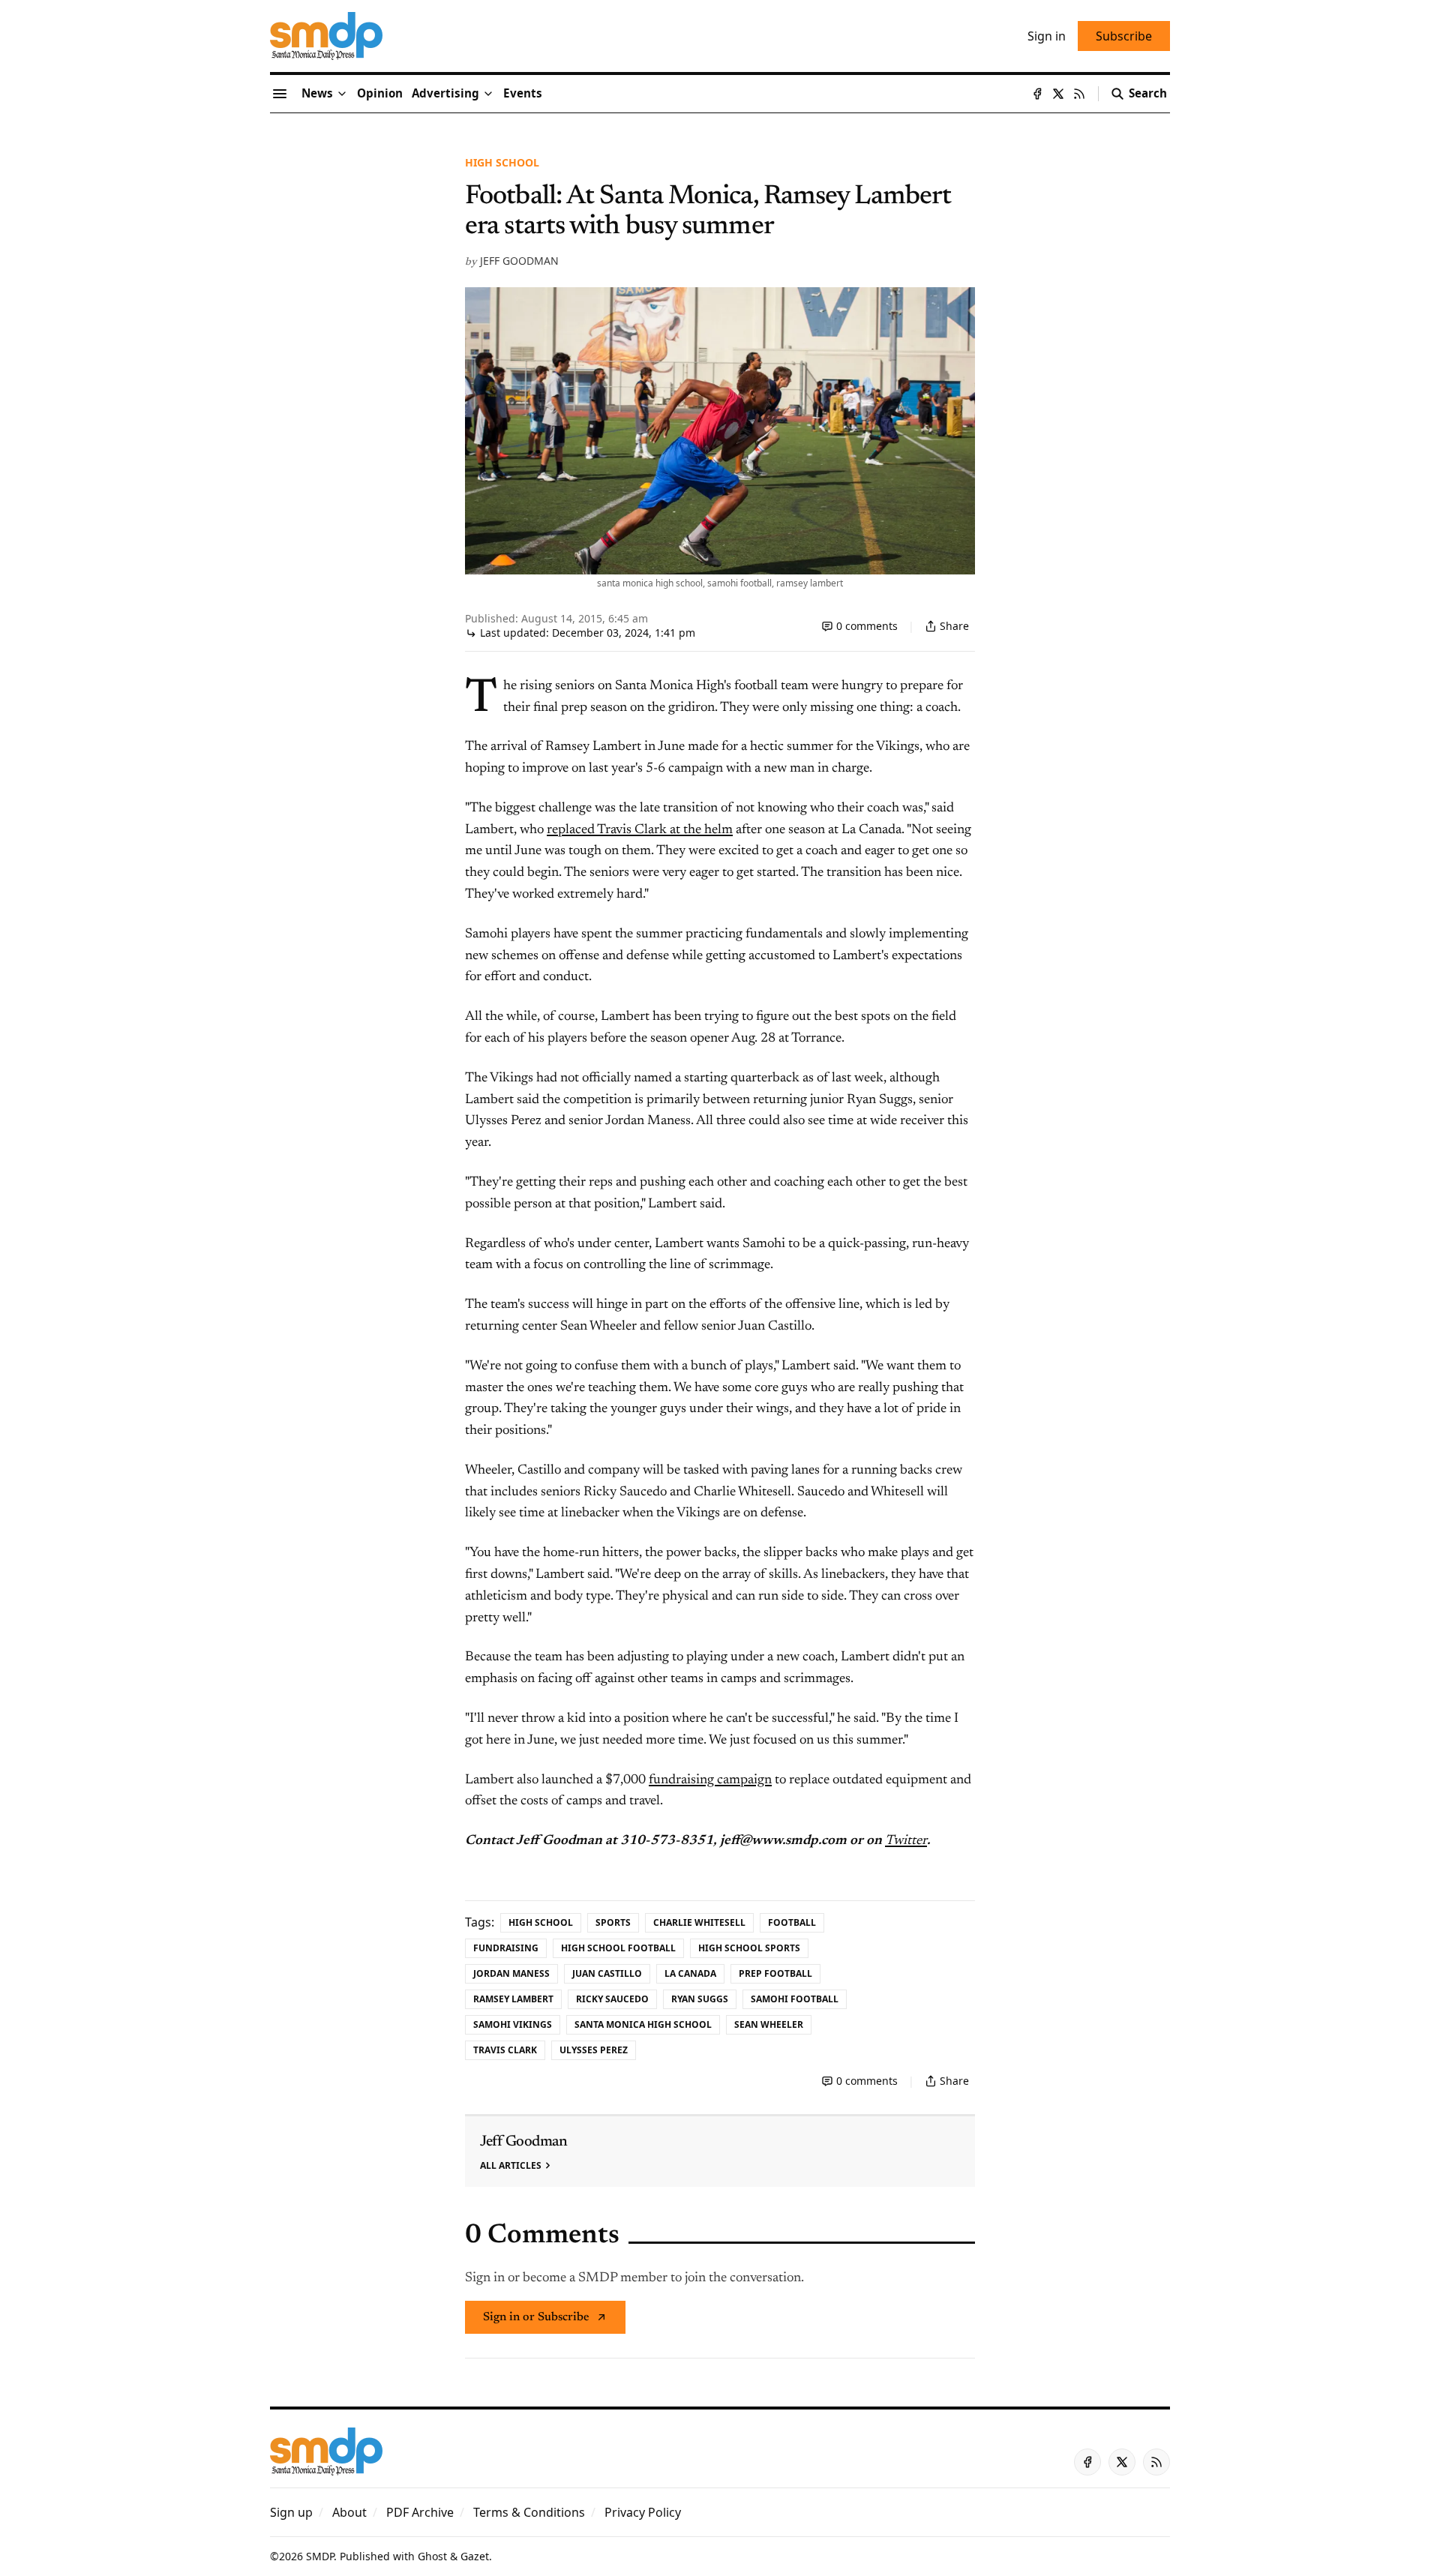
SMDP (320, 2556)
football (792, 1922)
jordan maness (511, 1973)
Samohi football (795, 1999)
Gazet (475, 2556)
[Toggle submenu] (342, 94)
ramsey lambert (513, 1999)
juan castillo (607, 1973)
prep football (775, 1973)
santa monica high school (643, 2024)
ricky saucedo (612, 1999)
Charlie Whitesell (699, 1922)
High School (502, 162)
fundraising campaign (710, 1780)
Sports (613, 1922)
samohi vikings (513, 2024)
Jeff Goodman (519, 261)
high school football (618, 1948)
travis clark (505, 2050)
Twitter (906, 1841)
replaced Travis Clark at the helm (640, 830)
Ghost (432, 2556)
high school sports (749, 1948)
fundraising (506, 1948)
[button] (445, 94)
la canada (690, 1973)
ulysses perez (594, 2050)
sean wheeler (769, 2024)
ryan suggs (700, 1999)
